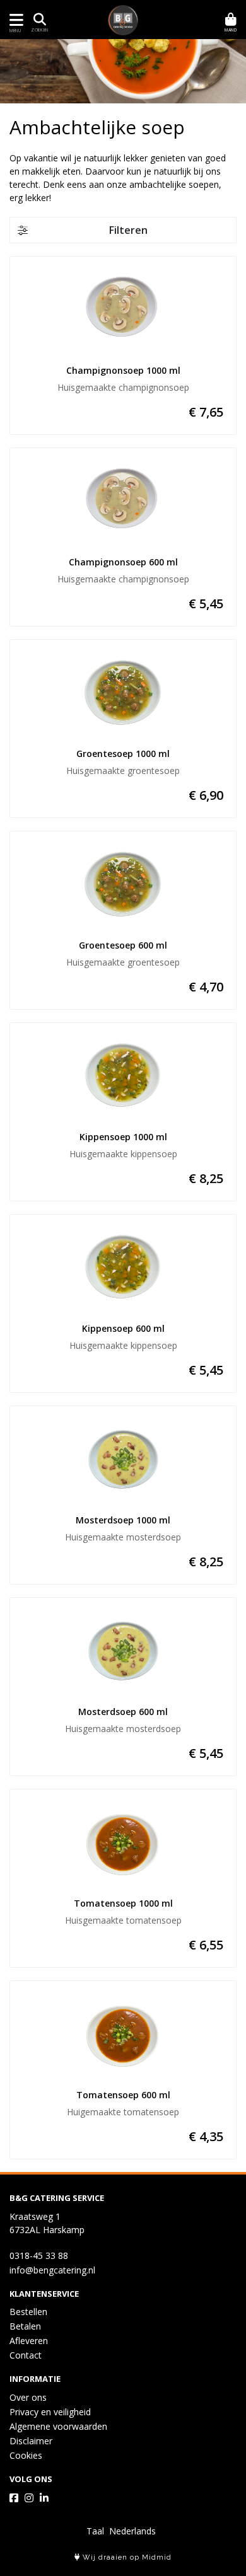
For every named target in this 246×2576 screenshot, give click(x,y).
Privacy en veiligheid (50, 2412)
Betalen (25, 2326)
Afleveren (29, 2341)
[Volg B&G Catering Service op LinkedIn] (44, 2498)
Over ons (28, 2397)
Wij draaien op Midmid (126, 2557)
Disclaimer (31, 2441)
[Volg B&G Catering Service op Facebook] (14, 2498)
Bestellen (28, 2312)
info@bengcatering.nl (52, 2270)
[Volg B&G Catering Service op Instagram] (29, 2498)
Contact (26, 2355)
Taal (95, 2531)
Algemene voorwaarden (58, 2426)
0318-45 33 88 (39, 2255)
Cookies (26, 2455)
